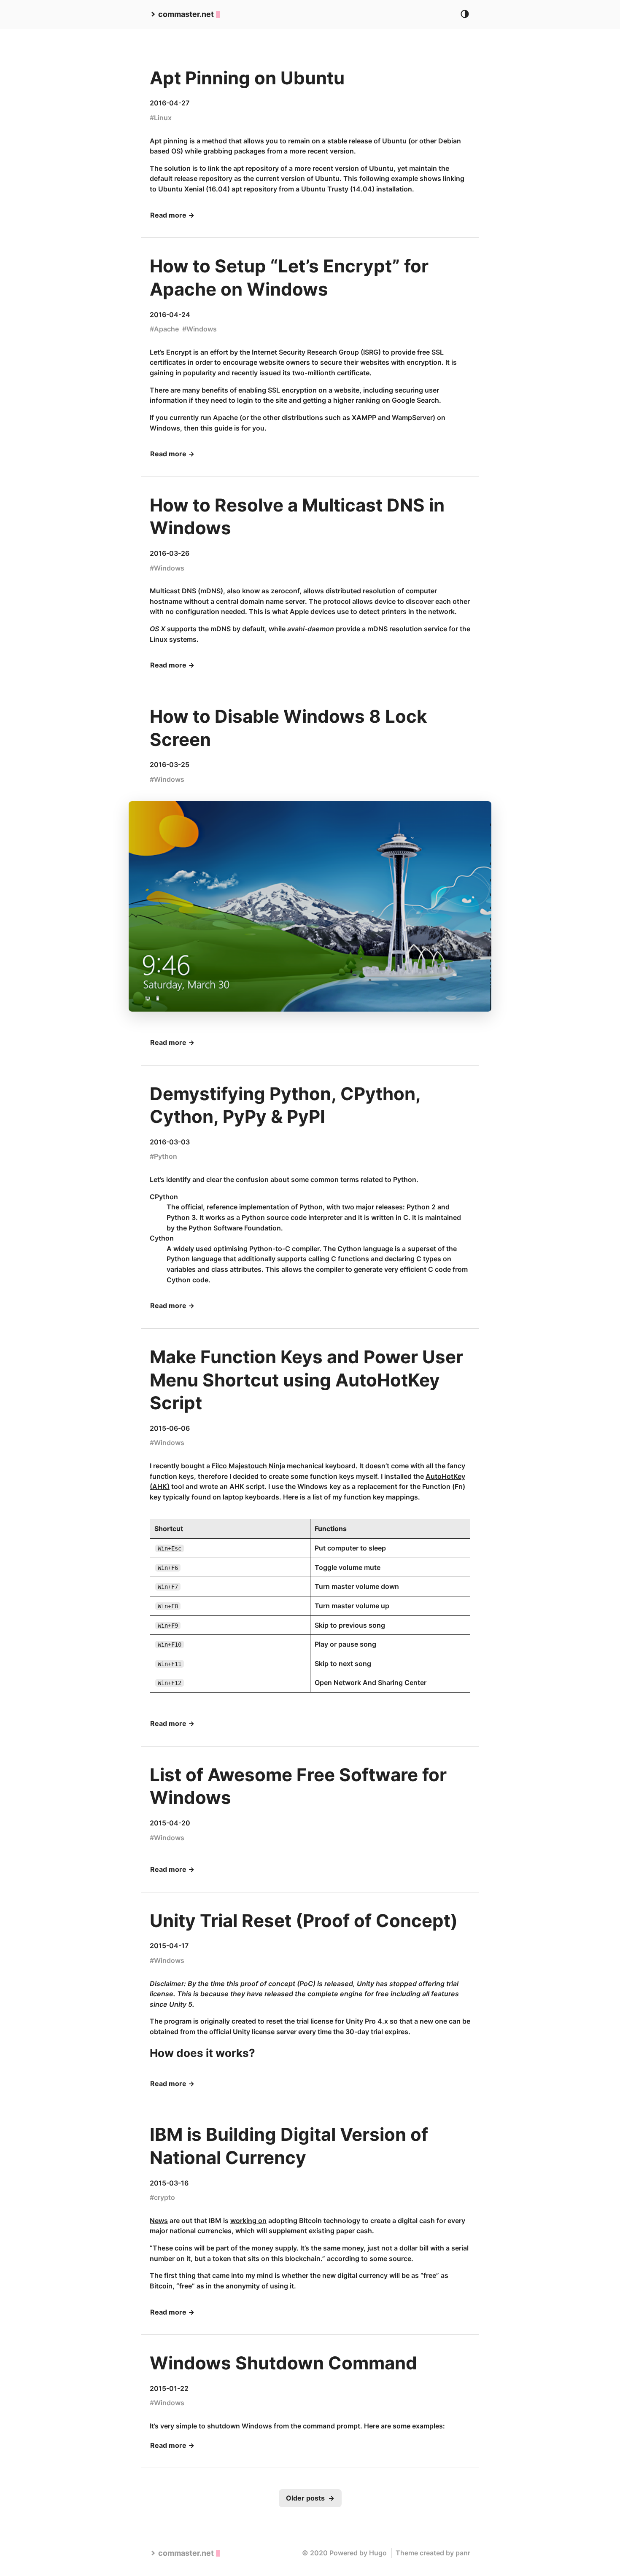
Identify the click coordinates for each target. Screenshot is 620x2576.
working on (248, 2221)
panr (463, 2553)
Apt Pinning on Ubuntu (247, 78)
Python (166, 1156)
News (159, 2221)
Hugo (378, 2553)
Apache (166, 329)
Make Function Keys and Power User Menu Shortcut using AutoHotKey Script (306, 1380)
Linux (163, 118)
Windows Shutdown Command (283, 2363)
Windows (202, 329)
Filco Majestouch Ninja (248, 1466)
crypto (164, 2197)
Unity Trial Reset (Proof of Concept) (304, 1921)
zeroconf (285, 591)
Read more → (172, 215)
